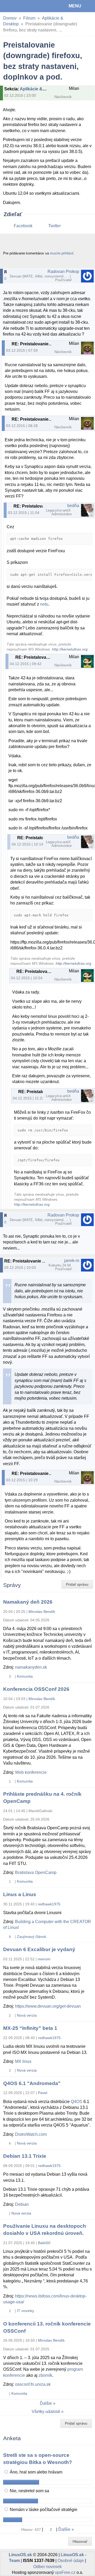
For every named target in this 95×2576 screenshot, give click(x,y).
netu (44, 604)
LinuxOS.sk (21, 6)
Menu (75, 6)
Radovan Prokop (63, 271)
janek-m (72, 1261)
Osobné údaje (71, 2561)
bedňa (73, 506)
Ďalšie (46, 2403)
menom (44, 1959)
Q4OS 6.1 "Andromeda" (32, 2083)
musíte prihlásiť (62, 253)
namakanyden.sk (31, 1667)
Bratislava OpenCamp (36, 1872)
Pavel (43, 2093)
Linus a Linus (20, 1894)
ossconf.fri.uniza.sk (33, 2384)
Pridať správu (77, 1584)
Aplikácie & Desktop (40, 89)
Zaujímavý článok (32, 1937)
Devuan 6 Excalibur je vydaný (39, 1949)
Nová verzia (27, 2015)
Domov (10, 18)
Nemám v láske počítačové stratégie (43, 2510)
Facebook (23, 226)
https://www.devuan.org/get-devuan (48, 2006)
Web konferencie (31, 1772)
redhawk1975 (49, 1904)
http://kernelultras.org (70, 649)
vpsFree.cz (65, 2572)
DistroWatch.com (31, 2134)
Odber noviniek (47, 2567)
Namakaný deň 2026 (28, 1602)
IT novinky (25, 2311)
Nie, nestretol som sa (29, 2491)
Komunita (25, 1676)
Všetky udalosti (46, 2412)
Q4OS (77, 2102)
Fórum (29, 18)
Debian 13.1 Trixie (25, 2156)
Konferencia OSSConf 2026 (36, 1689)
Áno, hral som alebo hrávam (35, 2472)
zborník (45, 2375)
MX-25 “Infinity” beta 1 (30, 2028)
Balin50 (44, 2243)
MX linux (23, 2061)
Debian (22, 2204)
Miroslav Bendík (42, 1612)
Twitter (54, 226)
